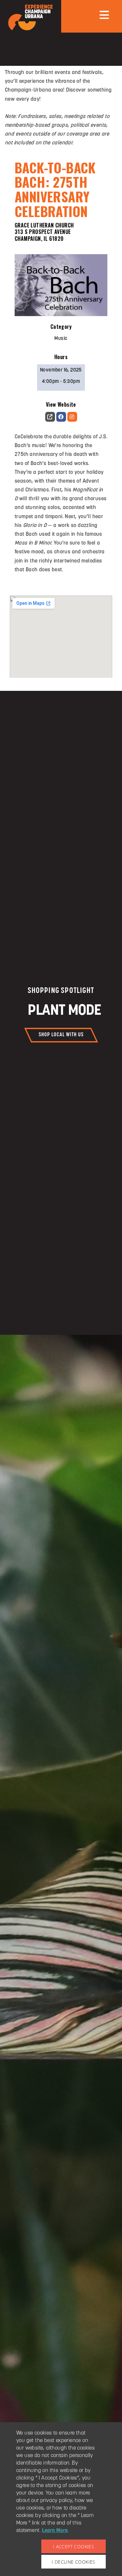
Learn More (55, 2531)
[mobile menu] (104, 15)
